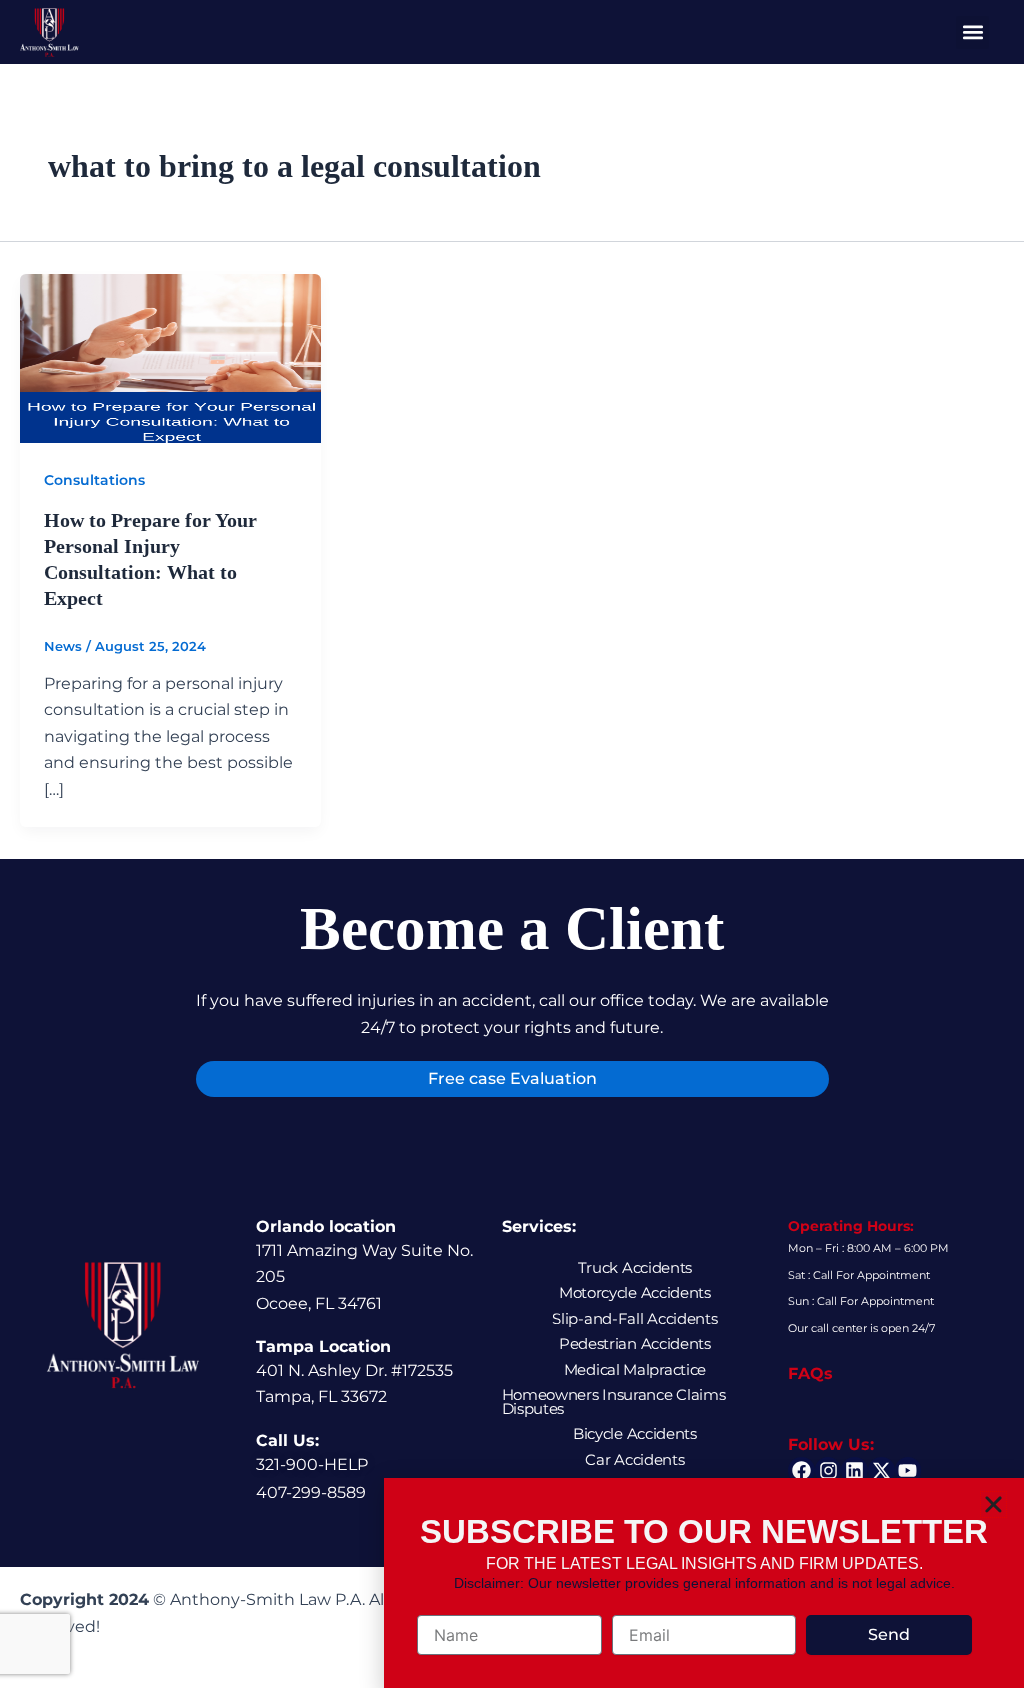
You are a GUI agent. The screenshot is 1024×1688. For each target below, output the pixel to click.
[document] (512, 844)
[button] (993, 1504)
